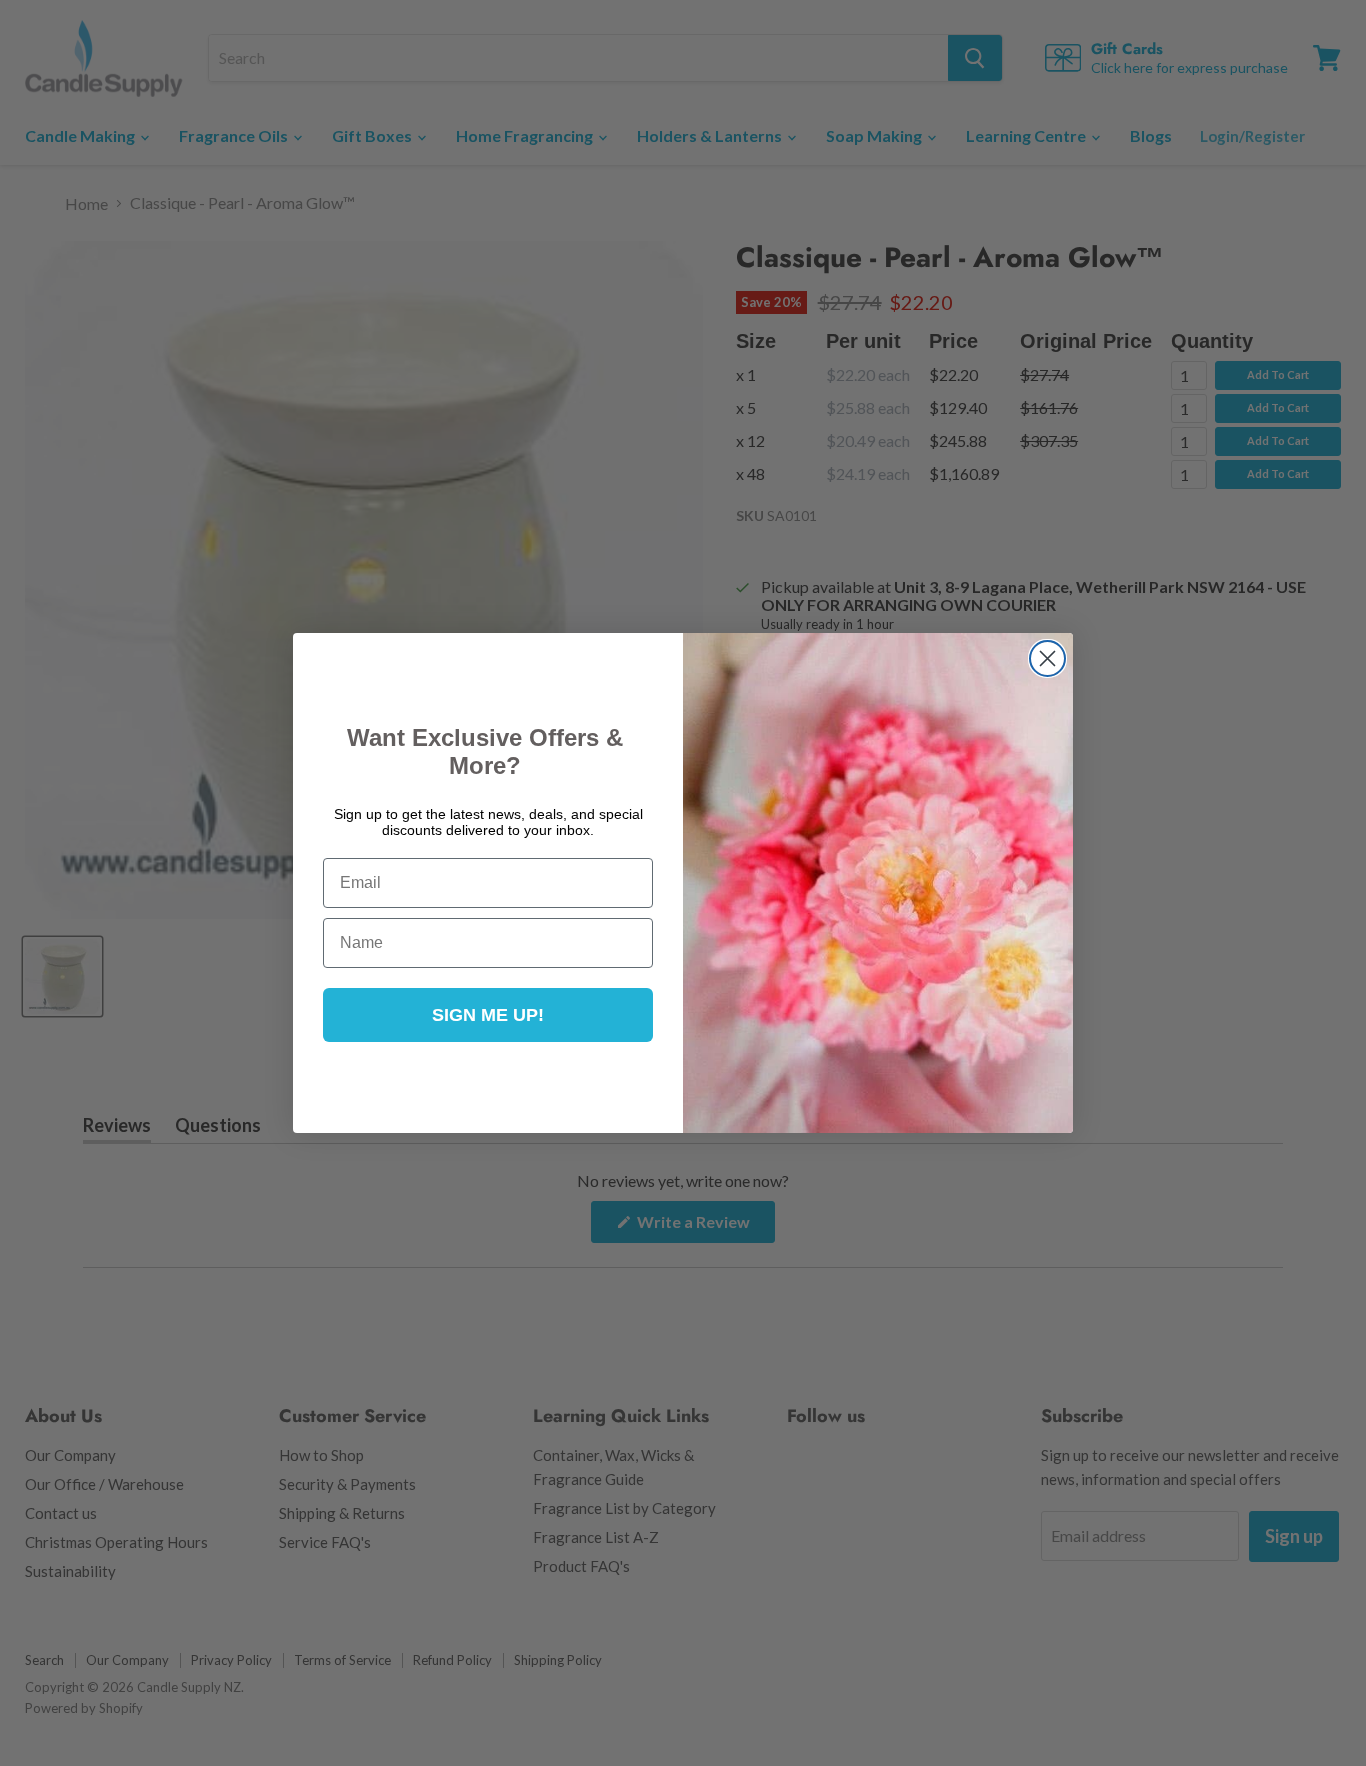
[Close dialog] (1047, 658)
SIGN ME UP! (488, 1015)
